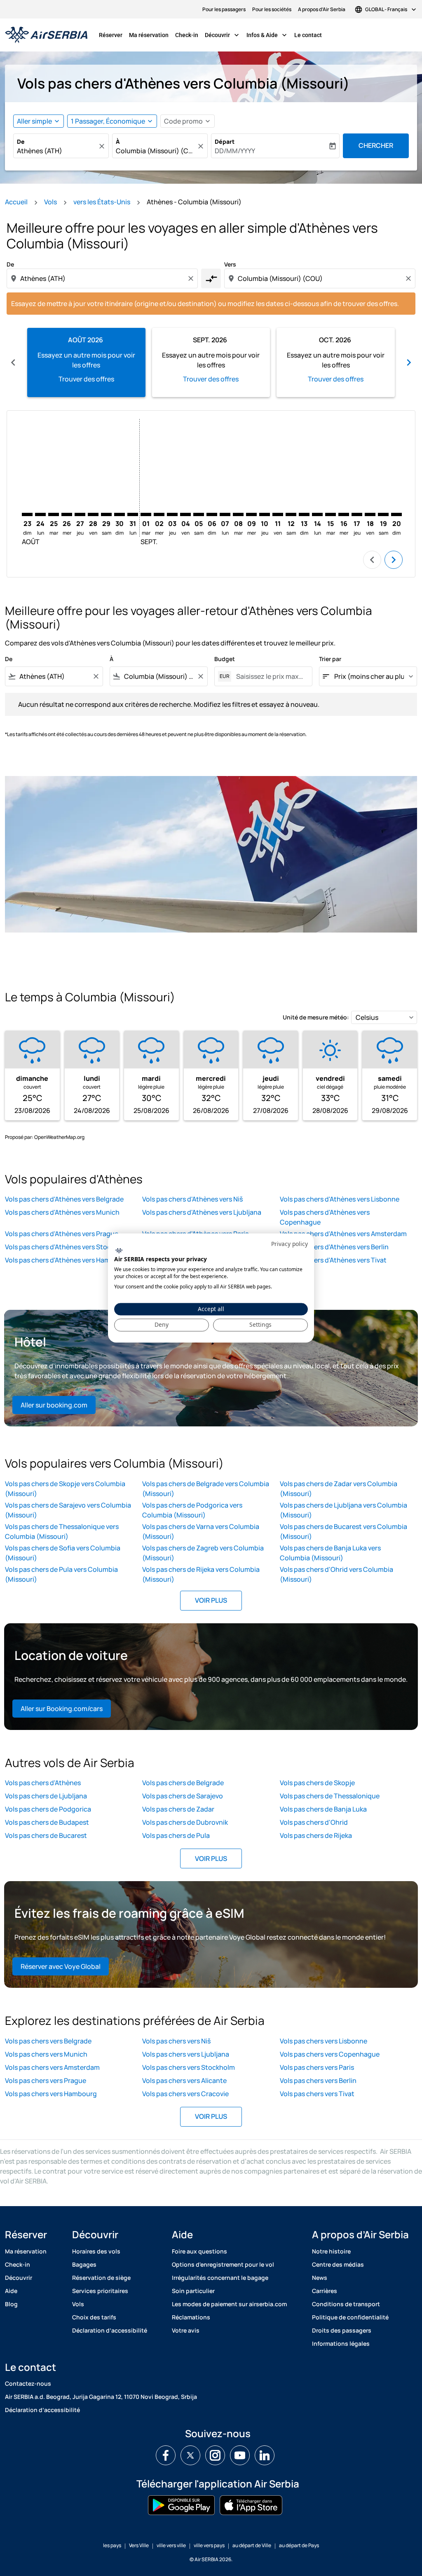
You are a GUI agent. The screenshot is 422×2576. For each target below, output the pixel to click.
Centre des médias (338, 2264)
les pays (112, 2545)
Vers (230, 264)
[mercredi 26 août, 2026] (67, 514)
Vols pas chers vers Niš (176, 2041)
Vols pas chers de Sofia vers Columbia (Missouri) (63, 1553)
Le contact (308, 35)
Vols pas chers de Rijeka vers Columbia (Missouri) (201, 1574)
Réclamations (191, 2317)
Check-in (187, 35)
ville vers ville (171, 2545)
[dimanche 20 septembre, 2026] (396, 514)
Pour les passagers (224, 9)
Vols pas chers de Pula (176, 1835)
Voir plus (211, 1600)
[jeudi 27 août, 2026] (80, 514)
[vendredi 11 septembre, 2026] (278, 514)
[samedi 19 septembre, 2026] (383, 514)
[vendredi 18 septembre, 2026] (370, 514)
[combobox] (57, 151)
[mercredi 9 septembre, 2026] (251, 514)
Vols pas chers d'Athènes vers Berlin (334, 1247)
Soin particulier (193, 2291)
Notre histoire (331, 2251)
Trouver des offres (86, 379)
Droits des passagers (342, 2330)
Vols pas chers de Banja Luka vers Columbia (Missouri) (330, 1553)
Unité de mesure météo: (316, 1017)
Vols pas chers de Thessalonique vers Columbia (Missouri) (62, 1531)
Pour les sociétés (272, 9)
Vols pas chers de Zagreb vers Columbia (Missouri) (203, 1553)
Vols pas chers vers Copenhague (330, 2054)
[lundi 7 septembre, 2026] (225, 514)
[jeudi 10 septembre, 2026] (265, 514)
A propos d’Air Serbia (322, 9)
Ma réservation (149, 35)
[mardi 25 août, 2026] (54, 514)
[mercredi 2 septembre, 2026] (159, 514)
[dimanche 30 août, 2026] (120, 514)
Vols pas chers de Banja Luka (323, 1809)
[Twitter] (190, 2455)
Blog (11, 2304)
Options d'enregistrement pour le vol (223, 2264)
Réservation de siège (101, 2278)
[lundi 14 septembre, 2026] (317, 514)
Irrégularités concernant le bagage (220, 2278)
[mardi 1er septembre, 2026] (146, 514)
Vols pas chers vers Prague (46, 2080)
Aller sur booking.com (54, 1405)
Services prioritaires (100, 2291)
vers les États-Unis (102, 202)
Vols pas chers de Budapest (47, 1822)
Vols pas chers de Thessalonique (330, 1796)
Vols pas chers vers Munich (46, 2054)
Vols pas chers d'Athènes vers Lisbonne (340, 1199)
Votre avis (186, 2330)
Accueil (16, 202)
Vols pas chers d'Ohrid (314, 1822)
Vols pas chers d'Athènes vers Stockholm (67, 1247)
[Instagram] (215, 2455)
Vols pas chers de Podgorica (48, 1809)
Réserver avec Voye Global (61, 1966)
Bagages (84, 2264)
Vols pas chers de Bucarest (46, 1835)
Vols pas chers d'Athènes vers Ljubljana (202, 1212)
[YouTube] (240, 2455)
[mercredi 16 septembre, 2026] (344, 514)
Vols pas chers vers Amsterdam (52, 2067)
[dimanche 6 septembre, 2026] (212, 514)
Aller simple (34, 121)
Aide (11, 2291)
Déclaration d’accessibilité (110, 2330)
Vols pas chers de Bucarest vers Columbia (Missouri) (343, 1531)
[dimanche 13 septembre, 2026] (304, 514)
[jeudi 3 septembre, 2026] (172, 514)
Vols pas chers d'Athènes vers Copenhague (325, 1217)
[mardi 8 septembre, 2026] (238, 514)
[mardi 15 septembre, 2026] (331, 514)
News (320, 2278)
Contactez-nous (28, 2383)
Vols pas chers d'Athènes (43, 1783)
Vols (50, 202)
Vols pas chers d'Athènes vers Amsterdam (343, 1234)
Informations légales (341, 2343)
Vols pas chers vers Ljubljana (186, 2054)
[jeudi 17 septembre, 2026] (357, 514)
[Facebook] (166, 2455)
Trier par (330, 659)
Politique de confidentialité (350, 2317)
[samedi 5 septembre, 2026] (199, 514)
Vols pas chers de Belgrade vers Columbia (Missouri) (206, 1489)
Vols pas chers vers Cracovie (185, 2094)
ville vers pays (209, 2545)
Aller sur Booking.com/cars (62, 1709)
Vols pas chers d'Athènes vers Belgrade (64, 1199)
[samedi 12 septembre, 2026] (291, 514)
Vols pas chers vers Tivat (317, 2094)
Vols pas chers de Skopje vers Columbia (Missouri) (65, 1489)
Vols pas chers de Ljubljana (46, 1796)
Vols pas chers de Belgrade (183, 1783)
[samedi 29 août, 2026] (106, 514)
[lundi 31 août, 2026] (133, 514)
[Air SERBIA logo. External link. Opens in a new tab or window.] (119, 1251)
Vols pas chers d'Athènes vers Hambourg (67, 1260)
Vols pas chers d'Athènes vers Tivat (333, 1260)
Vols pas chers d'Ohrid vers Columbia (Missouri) (336, 1574)
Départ (225, 141)
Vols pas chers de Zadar (178, 1809)
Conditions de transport (346, 2304)
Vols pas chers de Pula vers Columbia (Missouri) (61, 1574)
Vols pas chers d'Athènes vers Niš (192, 1199)
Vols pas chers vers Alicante (184, 2080)
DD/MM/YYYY (235, 151)
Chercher (376, 145)
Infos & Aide (267, 35)
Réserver (111, 35)
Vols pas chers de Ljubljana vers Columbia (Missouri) (343, 1510)
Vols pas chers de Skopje (317, 1783)
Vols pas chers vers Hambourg (51, 2094)
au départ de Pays (299, 2545)
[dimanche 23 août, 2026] (27, 514)
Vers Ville (139, 2545)
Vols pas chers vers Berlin (318, 2080)
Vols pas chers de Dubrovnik (185, 1822)
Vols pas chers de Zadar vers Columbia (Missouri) (339, 1489)
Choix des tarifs (94, 2317)
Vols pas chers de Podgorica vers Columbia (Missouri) (192, 1510)
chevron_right (409, 362)
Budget (225, 659)
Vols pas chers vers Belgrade (48, 2041)
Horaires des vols (96, 2251)
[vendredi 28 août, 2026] (93, 514)
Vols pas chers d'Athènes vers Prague (62, 1234)
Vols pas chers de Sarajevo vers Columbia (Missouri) (68, 1510)
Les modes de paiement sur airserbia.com (229, 2304)
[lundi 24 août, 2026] (40, 514)
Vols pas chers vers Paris (317, 2067)
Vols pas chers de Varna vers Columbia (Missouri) (201, 1531)
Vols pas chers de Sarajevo (183, 1796)
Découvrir (223, 35)
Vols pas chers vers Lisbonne (324, 2041)
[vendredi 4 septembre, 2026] (185, 514)
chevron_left (13, 362)
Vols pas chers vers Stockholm (189, 2067)
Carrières (325, 2291)
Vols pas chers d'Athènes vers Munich (62, 1212)
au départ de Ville (252, 2545)
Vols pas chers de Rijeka (316, 1835)
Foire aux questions (199, 2251)
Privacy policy (290, 1244)
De (21, 141)
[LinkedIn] (265, 2455)
